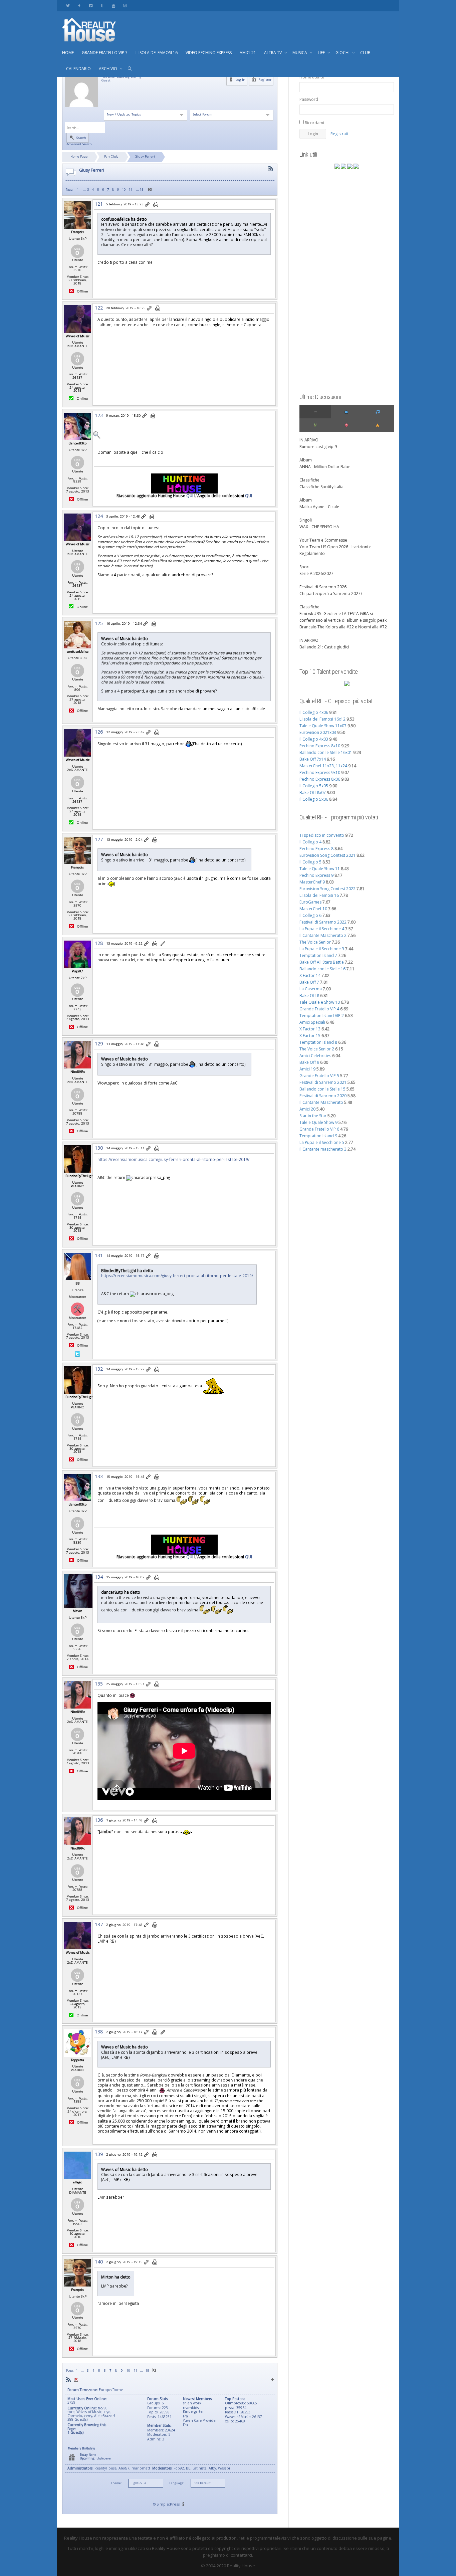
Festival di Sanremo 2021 (323, 1082)
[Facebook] (79, 6)
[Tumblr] (102, 6)
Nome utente (312, 77)
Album (306, 460)
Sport (305, 567)
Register (264, 80)
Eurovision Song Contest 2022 (327, 889)
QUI (190, 496)
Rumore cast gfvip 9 (318, 447)
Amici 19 (307, 1069)
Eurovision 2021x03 (318, 732)
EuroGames (310, 902)
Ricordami (314, 123)
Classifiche (309, 480)
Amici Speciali (312, 1022)
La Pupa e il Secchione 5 (322, 1142)
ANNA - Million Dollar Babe (325, 467)
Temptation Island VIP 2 (322, 1016)
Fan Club (111, 156)
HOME (68, 53)
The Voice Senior (315, 942)
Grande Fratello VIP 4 (319, 1009)
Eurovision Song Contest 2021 (327, 855)
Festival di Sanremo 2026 (323, 587)
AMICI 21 (248, 53)
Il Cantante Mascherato (321, 1102)
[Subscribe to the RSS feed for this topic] (271, 168)
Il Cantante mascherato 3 (323, 1149)
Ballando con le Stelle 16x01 (326, 752)
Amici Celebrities (315, 1056)
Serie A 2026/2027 (316, 573)
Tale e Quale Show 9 (318, 1122)
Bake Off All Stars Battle (322, 962)
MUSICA (300, 53)
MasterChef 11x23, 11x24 (323, 766)
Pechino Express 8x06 (320, 779)
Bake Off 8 (309, 996)
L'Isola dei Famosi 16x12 (322, 719)
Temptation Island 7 (318, 955)
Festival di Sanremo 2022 (323, 922)
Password (309, 99)
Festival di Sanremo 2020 (323, 1096)
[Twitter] (68, 6)
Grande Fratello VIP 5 (319, 1076)
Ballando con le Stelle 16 (322, 969)
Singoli (306, 520)
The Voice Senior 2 (317, 1049)
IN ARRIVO (309, 440)
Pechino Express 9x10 (320, 772)
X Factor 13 (310, 1029)
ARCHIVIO (108, 69)
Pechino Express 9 (316, 875)
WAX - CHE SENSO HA (319, 527)
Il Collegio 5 (310, 862)
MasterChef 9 (312, 882)
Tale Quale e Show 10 (320, 1002)
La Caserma (311, 989)
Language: (177, 2483)
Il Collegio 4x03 (314, 739)
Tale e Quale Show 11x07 (323, 726)
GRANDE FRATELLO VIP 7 (105, 53)
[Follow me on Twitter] (77, 1354)
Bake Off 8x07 (313, 792)
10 (124, 189)
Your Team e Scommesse (323, 540)
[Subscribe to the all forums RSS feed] (68, 2380)
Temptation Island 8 (318, 1042)
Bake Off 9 (309, 1062)
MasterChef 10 (313, 909)
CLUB (365, 53)
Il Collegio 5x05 (314, 786)
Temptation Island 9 (318, 1136)
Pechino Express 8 (316, 849)
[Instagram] (125, 6)
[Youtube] (113, 6)
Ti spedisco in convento (322, 835)
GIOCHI (343, 53)
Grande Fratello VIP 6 (319, 1129)
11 (131, 189)
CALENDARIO (78, 69)
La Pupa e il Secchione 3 (322, 949)
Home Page (79, 156)
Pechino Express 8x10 (320, 746)
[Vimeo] (91, 6)
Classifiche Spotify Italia (321, 487)
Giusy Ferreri (145, 156)
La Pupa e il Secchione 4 (322, 929)
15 (142, 189)
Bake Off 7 (309, 982)
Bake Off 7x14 (313, 759)
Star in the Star (313, 1116)
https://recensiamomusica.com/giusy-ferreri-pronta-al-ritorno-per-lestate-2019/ (173, 1159)
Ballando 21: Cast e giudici (324, 647)
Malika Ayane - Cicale (319, 507)
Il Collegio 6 (310, 915)
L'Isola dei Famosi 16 (319, 895)
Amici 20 (307, 1109)
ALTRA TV (273, 53)
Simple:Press (168, 2504)
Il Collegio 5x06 (314, 799)
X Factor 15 (310, 1036)
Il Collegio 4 (310, 842)
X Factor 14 (310, 975)
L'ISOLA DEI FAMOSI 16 (157, 53)
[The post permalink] (148, 205)
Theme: (116, 2483)
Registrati (339, 134)
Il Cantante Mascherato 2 (323, 935)
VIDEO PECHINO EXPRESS (209, 53)
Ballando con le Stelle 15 (322, 1089)
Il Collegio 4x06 (314, 712)
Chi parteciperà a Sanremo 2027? (331, 593)
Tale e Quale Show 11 (320, 869)
